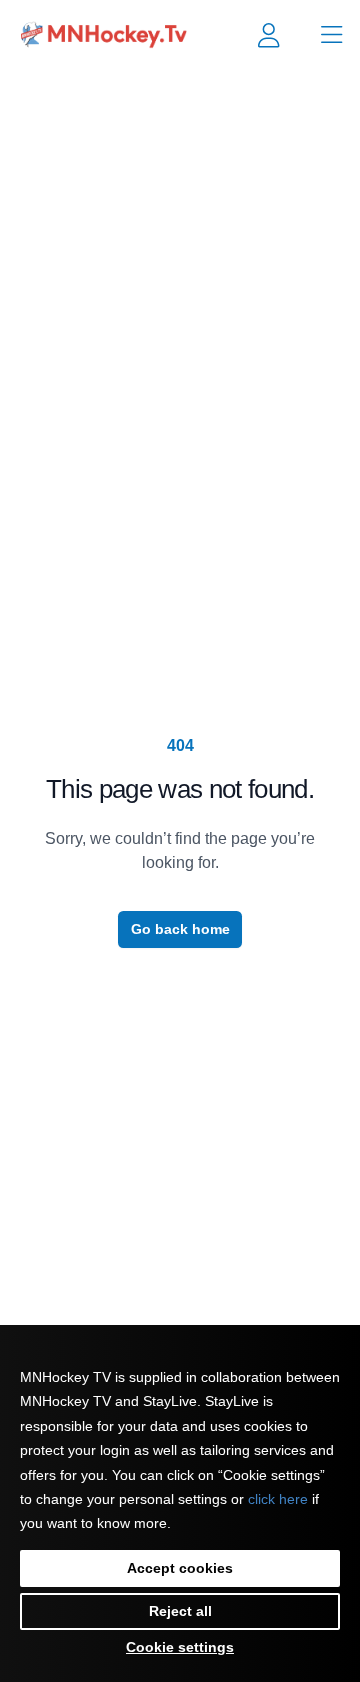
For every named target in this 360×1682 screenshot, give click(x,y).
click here (278, 1499)
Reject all (180, 1611)
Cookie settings (180, 1647)
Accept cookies (180, 1568)
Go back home (180, 929)
